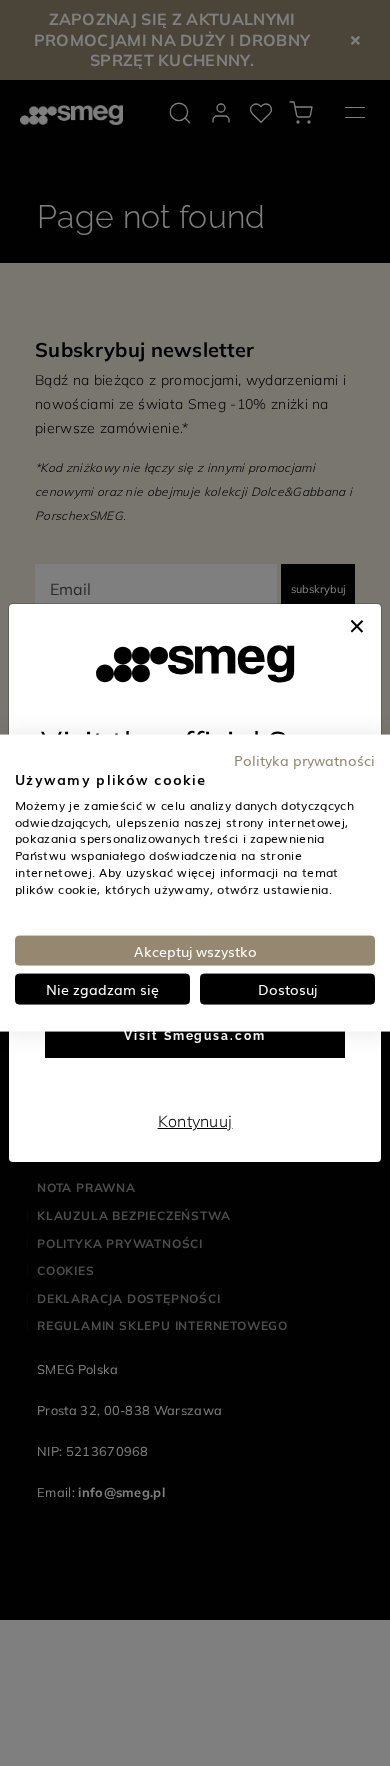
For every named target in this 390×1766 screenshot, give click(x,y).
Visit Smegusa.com (195, 1036)
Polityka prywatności (304, 760)
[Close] (357, 624)
